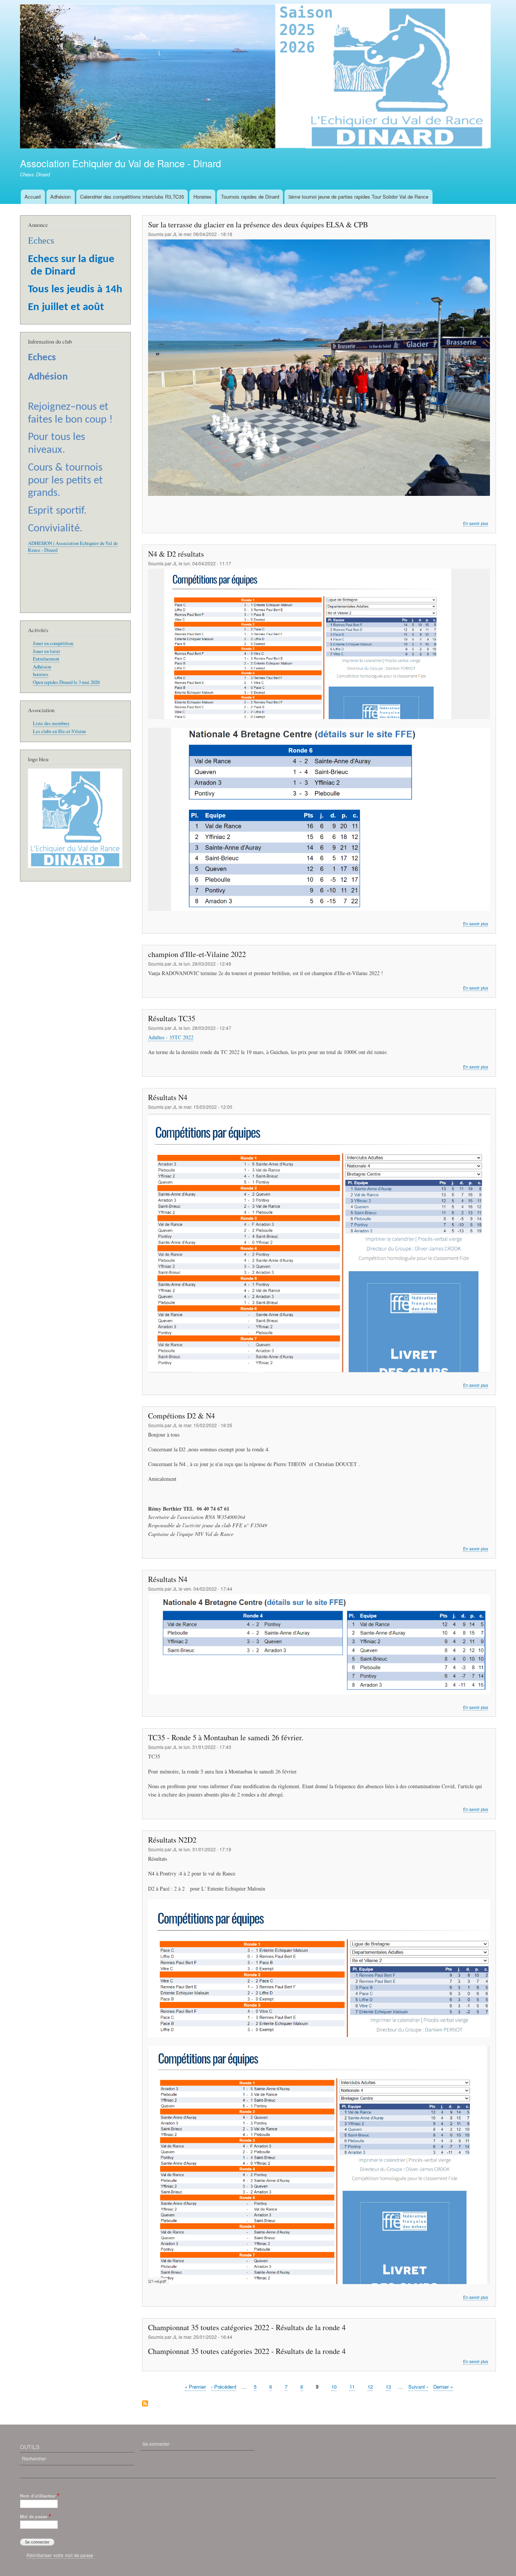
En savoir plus (476, 523)
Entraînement (46, 659)
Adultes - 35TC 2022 (171, 1037)
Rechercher (34, 2458)
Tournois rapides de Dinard (250, 197)
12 (370, 2387)
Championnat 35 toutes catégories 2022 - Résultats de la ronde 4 (247, 2351)
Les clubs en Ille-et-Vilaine (59, 731)
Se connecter (156, 2444)
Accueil (33, 197)
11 (352, 2387)
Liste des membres (51, 723)
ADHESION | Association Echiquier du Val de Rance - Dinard (73, 547)
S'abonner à (145, 2404)
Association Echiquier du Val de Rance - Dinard (121, 163)
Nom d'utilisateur (38, 2496)
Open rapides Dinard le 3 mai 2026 (66, 682)
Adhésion (60, 197)
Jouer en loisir (46, 651)
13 (388, 2387)
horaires (41, 674)
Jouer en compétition (53, 643)
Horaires (202, 197)
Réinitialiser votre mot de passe (60, 2555)
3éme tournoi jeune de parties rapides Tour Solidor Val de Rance (358, 197)
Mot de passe (34, 2516)
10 (334, 2387)
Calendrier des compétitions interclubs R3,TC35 (132, 197)
